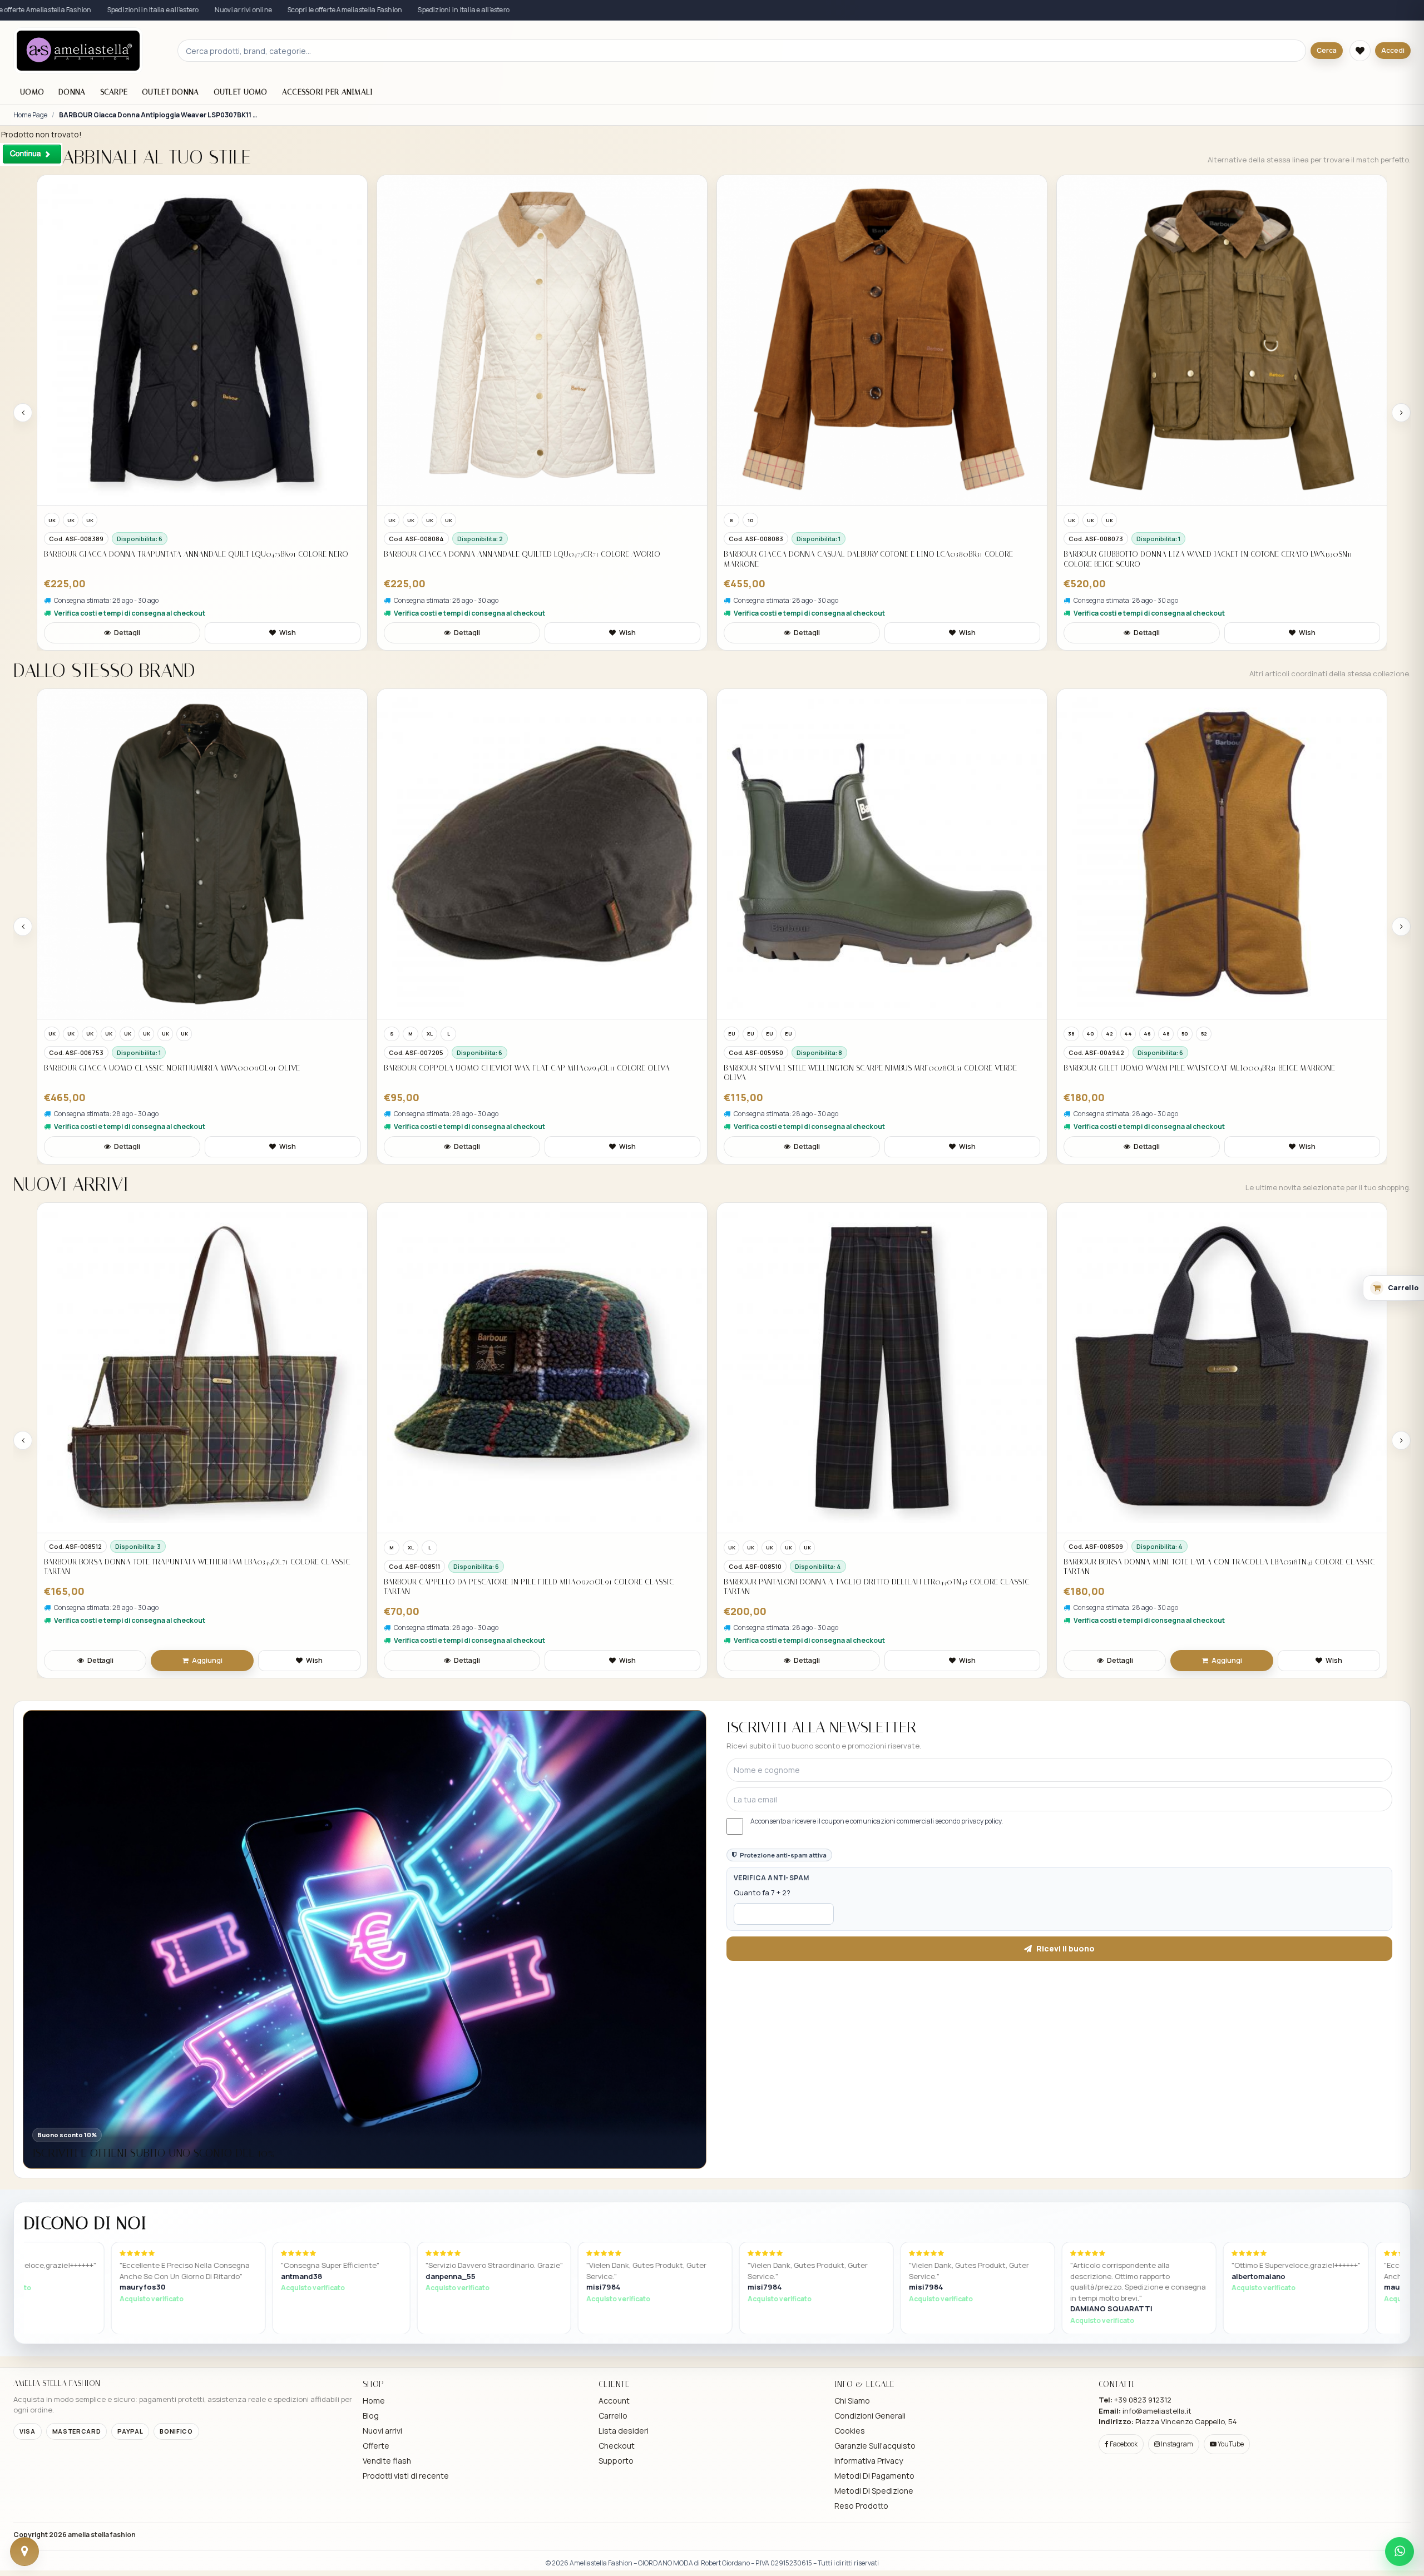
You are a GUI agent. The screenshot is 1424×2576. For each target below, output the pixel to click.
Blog (371, 2416)
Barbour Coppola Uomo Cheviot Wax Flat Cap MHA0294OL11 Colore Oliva (187, 1068)
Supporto (616, 2461)
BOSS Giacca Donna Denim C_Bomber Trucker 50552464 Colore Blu (1188, 554)
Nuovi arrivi (382, 2431)
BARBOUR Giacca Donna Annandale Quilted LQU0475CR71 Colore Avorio (182, 554)
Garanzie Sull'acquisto (875, 2446)
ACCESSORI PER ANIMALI (328, 92)
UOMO (32, 92)
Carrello (613, 2416)
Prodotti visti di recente (406, 2476)
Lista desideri (624, 2431)
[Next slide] (1401, 413)
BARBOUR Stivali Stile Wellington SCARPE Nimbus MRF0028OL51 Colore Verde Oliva (530, 1073)
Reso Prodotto (861, 2506)
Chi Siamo (852, 2401)
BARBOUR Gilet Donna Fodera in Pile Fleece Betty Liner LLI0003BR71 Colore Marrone (1208, 1587)
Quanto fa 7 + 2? (762, 1893)
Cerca (1327, 50)
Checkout (617, 2446)
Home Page (30, 115)
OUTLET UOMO (241, 92)
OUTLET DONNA (170, 92)
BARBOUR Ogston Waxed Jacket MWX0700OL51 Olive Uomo (1175, 1068)
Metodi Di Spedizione (874, 2491)
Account (614, 2401)
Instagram (1176, 2444)
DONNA (72, 92)
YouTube (1230, 2444)
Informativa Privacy (869, 2461)
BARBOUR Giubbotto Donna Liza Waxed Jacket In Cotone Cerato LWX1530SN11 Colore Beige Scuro (868, 559)
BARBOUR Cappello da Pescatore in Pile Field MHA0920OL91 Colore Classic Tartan (189, 1587)
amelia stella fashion (102, 2535)
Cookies (850, 2431)
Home (374, 2401)
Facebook (1123, 2444)
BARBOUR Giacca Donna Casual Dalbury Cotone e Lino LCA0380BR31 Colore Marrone (528, 559)
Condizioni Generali (870, 2416)
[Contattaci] (24, 2552)
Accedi (1393, 50)
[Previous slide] (23, 413)
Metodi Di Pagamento (874, 2476)
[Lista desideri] (1360, 51)
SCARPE (114, 92)
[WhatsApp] (1400, 2552)
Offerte (376, 2446)
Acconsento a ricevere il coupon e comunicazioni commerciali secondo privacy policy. (877, 1821)
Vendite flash (387, 2461)
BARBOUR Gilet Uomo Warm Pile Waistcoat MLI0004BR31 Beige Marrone (859, 1068)
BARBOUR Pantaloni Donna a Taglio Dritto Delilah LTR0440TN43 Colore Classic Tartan (537, 1587)
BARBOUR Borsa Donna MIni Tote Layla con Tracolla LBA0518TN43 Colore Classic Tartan (879, 1567)
